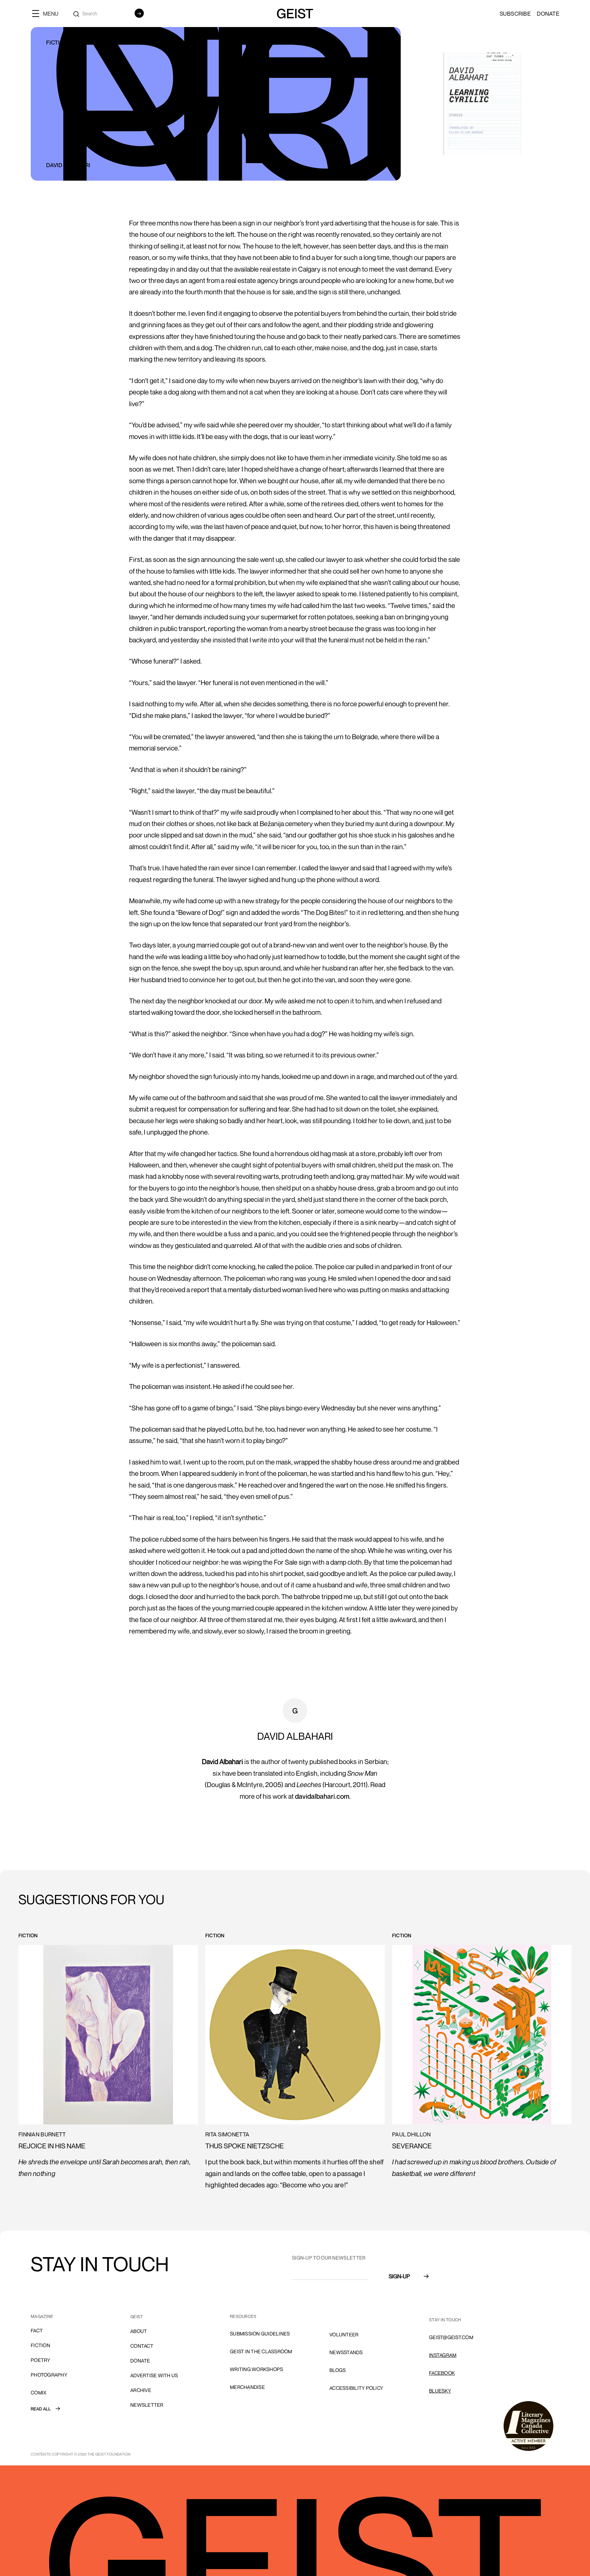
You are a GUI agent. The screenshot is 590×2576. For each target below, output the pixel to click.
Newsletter (147, 2405)
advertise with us (154, 2375)
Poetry (41, 2360)
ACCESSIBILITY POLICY (356, 2388)
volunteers (346, 2317)
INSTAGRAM (443, 2355)
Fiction (40, 2345)
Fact (37, 2331)
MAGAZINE (42, 2316)
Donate (548, 14)
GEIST (137, 2317)
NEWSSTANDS (346, 2352)
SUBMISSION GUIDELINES (260, 2334)
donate (140, 2361)
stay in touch (445, 2320)
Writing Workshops (256, 2369)
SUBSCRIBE (515, 14)
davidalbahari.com (322, 1796)
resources (243, 2316)
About (139, 2331)
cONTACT (142, 2346)
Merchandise (247, 2387)
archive (141, 2390)
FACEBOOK (442, 2373)
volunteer (344, 2335)
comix (39, 2393)
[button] (48, 13)
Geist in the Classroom (261, 2351)
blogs (338, 2370)
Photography (49, 2375)
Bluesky (440, 2391)
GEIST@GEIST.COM (451, 2337)
